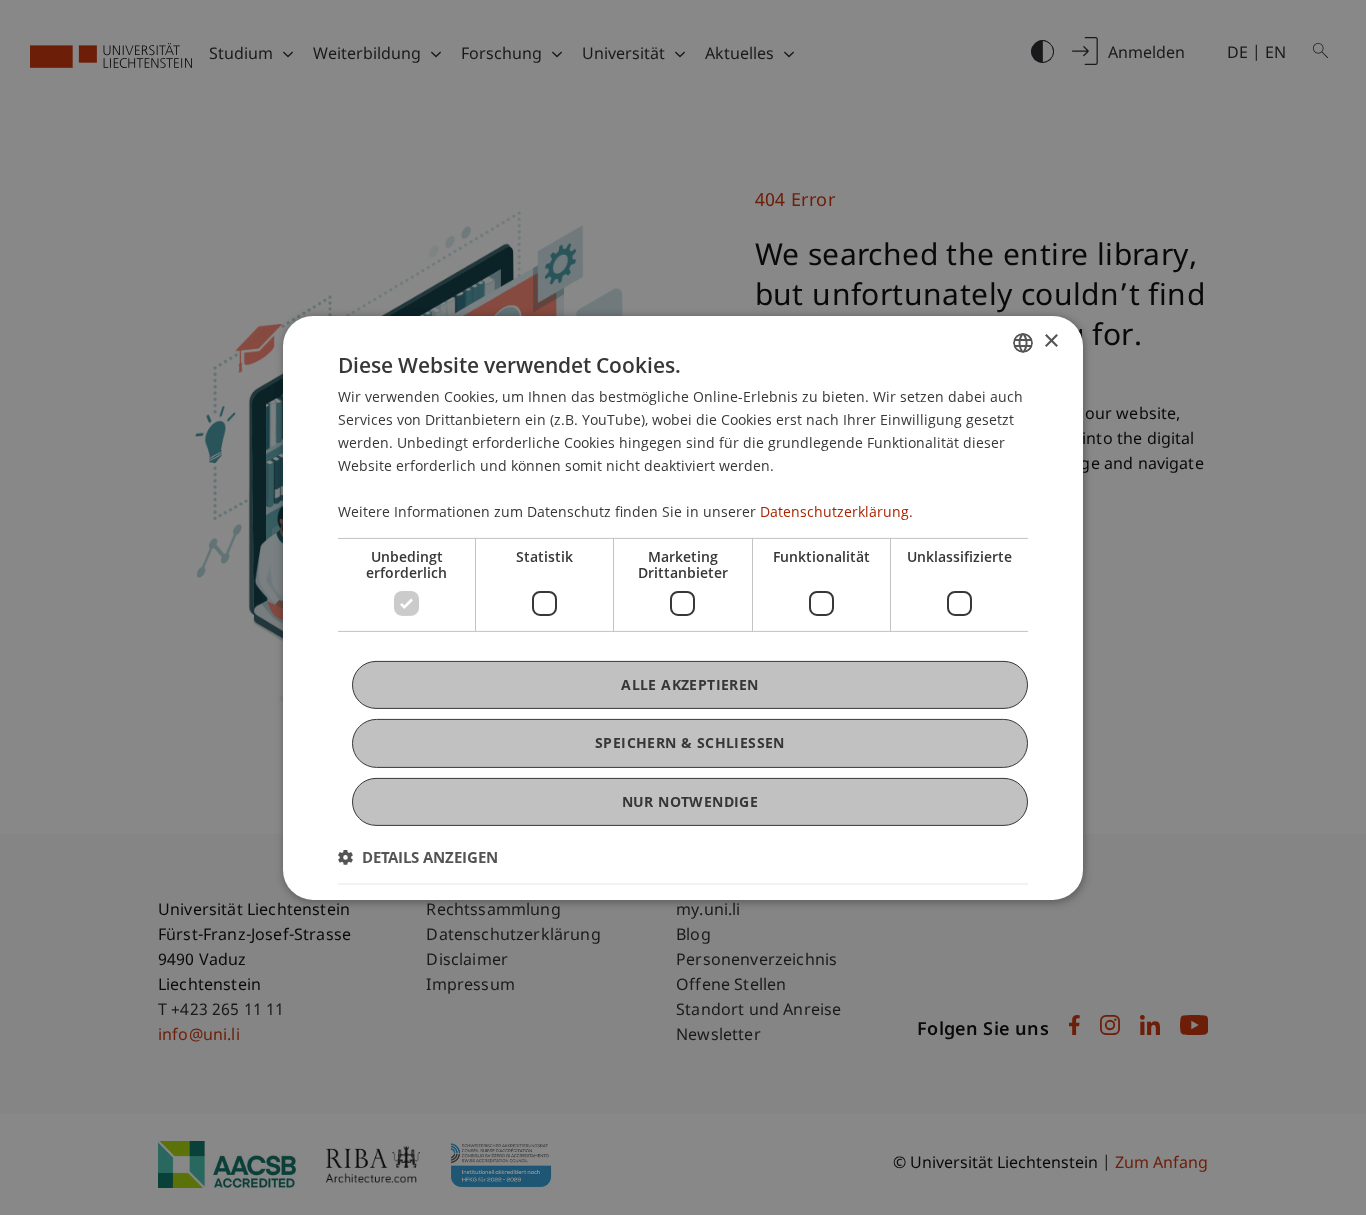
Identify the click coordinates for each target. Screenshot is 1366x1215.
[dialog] (683, 607)
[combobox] (1023, 342)
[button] (418, 857)
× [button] (1050, 341)
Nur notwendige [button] (690, 800)
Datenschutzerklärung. (836, 511)
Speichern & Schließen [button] (690, 742)
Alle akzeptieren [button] (689, 684)
